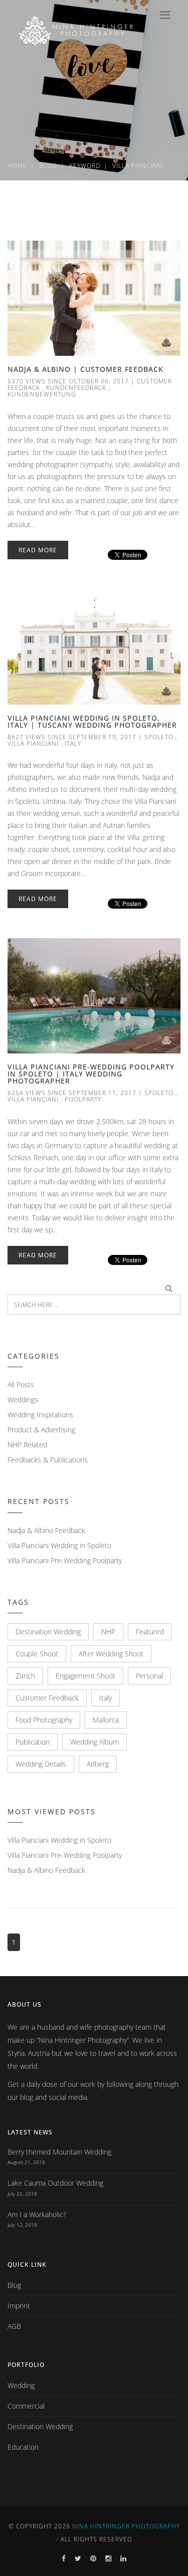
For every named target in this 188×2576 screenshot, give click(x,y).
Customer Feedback (47, 1698)
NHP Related (27, 1445)
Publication (33, 1742)
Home (17, 166)
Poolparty (83, 1099)
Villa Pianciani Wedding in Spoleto (59, 1545)
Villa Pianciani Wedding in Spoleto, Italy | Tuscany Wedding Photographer (92, 721)
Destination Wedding (48, 1632)
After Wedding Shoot (111, 1654)
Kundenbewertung (42, 394)
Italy (73, 743)
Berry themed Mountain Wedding (59, 2152)
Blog (48, 166)
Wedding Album (95, 1742)
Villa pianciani (138, 166)
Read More (38, 550)
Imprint (19, 2306)
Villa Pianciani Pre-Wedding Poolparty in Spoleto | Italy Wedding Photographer (91, 1074)
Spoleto (159, 737)
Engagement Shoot (85, 1676)
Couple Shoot (37, 1654)
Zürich (25, 1676)
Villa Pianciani (33, 743)
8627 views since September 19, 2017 (72, 737)
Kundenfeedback (76, 388)
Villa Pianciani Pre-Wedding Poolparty (65, 1560)
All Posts (21, 1384)
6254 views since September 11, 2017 (72, 1093)
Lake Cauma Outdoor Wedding (55, 2183)
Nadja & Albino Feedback (46, 1530)
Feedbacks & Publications (48, 1460)
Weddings (23, 1400)
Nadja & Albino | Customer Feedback (85, 369)
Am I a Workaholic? (37, 2214)
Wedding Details (41, 1764)
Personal (149, 1676)
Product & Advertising (41, 1430)
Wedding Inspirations (40, 1415)
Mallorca (106, 1720)
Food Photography (44, 1720)
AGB (14, 2326)
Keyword (85, 166)
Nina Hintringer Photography (126, 2526)
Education (23, 2447)
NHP (108, 1632)
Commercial (26, 2406)
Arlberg (98, 1764)
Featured (150, 1632)
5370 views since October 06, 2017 (68, 381)
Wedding (21, 2385)
